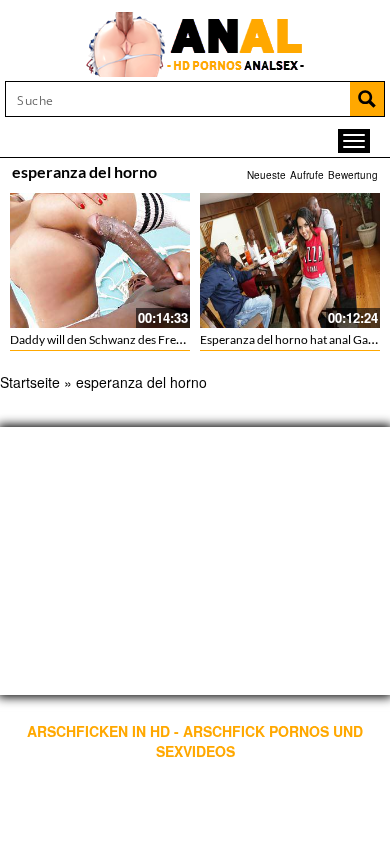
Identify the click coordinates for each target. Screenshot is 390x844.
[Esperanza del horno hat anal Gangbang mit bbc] (290, 260)
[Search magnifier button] (367, 99)
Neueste (266, 175)
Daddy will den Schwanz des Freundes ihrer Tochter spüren (164, 339)
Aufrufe (307, 175)
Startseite (30, 382)
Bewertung (353, 175)
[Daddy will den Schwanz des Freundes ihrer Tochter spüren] (100, 260)
